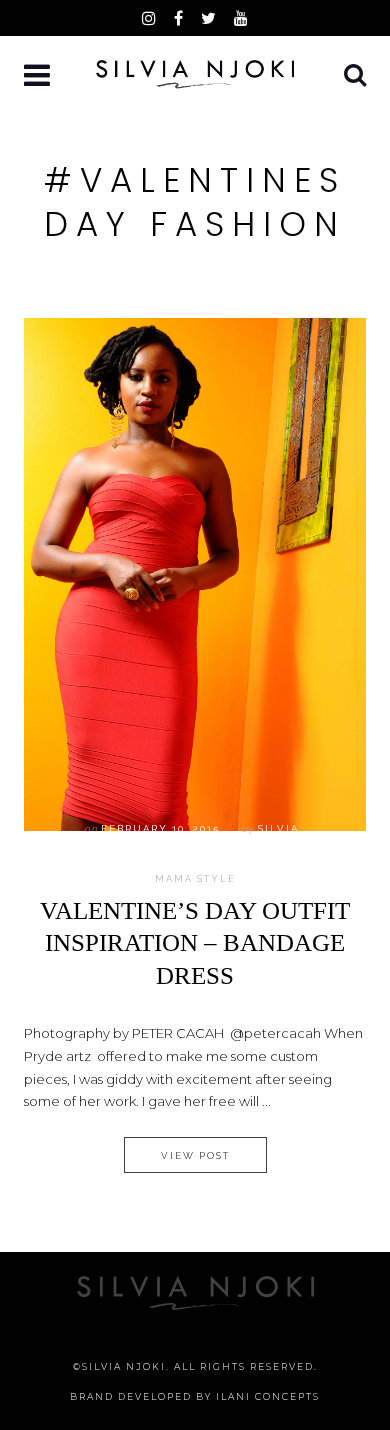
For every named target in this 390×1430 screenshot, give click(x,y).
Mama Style (195, 879)
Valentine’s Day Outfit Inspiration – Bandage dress (195, 943)
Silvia (278, 828)
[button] (39, 76)
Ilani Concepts (268, 1396)
